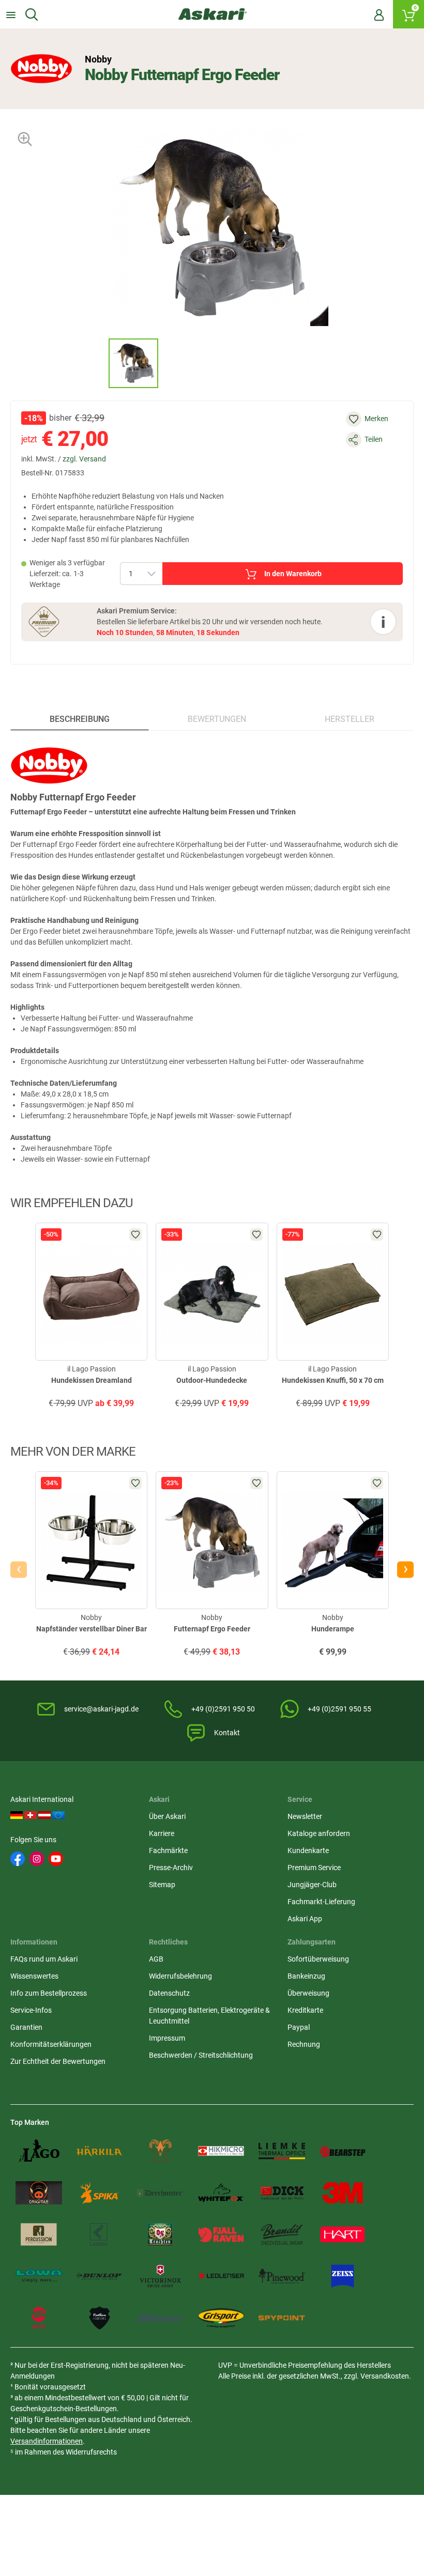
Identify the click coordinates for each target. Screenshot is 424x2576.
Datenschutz (169, 1993)
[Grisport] (221, 2318)
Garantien (26, 2027)
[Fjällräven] (221, 2235)
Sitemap (162, 1885)
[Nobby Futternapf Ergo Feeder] (133, 363)
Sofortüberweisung (318, 1959)
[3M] (343, 2193)
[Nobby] (41, 69)
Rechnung (304, 2044)
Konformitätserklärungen (51, 2044)
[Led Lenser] (221, 2276)
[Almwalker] (160, 2151)
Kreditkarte (305, 2010)
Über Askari (167, 1816)
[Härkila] (100, 2151)
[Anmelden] (379, 14)
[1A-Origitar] (39, 2193)
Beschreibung (80, 719)
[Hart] (343, 2235)
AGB (156, 1959)
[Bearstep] (343, 2151)
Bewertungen (217, 719)
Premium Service (314, 1868)
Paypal (299, 2027)
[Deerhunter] (160, 2193)
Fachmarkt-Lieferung (321, 1902)
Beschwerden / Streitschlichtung (201, 2055)
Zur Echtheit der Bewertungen (58, 2061)
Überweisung (308, 1993)
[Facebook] (18, 1859)
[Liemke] (282, 2151)
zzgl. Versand (84, 459)
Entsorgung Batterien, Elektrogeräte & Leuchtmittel (209, 2016)
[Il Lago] (39, 2151)
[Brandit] (282, 2235)
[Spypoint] (282, 2318)
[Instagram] (37, 1859)
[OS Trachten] (160, 2235)
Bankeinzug (306, 1976)
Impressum (167, 2038)
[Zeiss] (343, 2276)
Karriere (162, 1833)
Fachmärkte (168, 1850)
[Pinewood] (282, 2276)
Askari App (305, 1919)
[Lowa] (39, 2276)
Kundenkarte (308, 1850)
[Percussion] (39, 2235)
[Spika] (100, 2193)
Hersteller (350, 719)
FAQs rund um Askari (44, 1959)
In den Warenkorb (293, 574)
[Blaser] (160, 2318)
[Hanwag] (39, 2318)
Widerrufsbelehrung (180, 1976)
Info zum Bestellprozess (49, 1993)
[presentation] (99, 363)
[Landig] (100, 2235)
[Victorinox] (160, 2276)
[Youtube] (56, 1859)
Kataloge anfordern (319, 1833)
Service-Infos (31, 2010)
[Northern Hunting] (100, 2318)
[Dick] (282, 2193)
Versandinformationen (47, 2441)
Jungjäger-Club (312, 1885)
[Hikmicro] (221, 2151)
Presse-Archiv (171, 1868)
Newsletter (305, 1816)
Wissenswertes (34, 1976)
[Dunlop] (100, 2276)
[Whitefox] (221, 2193)
